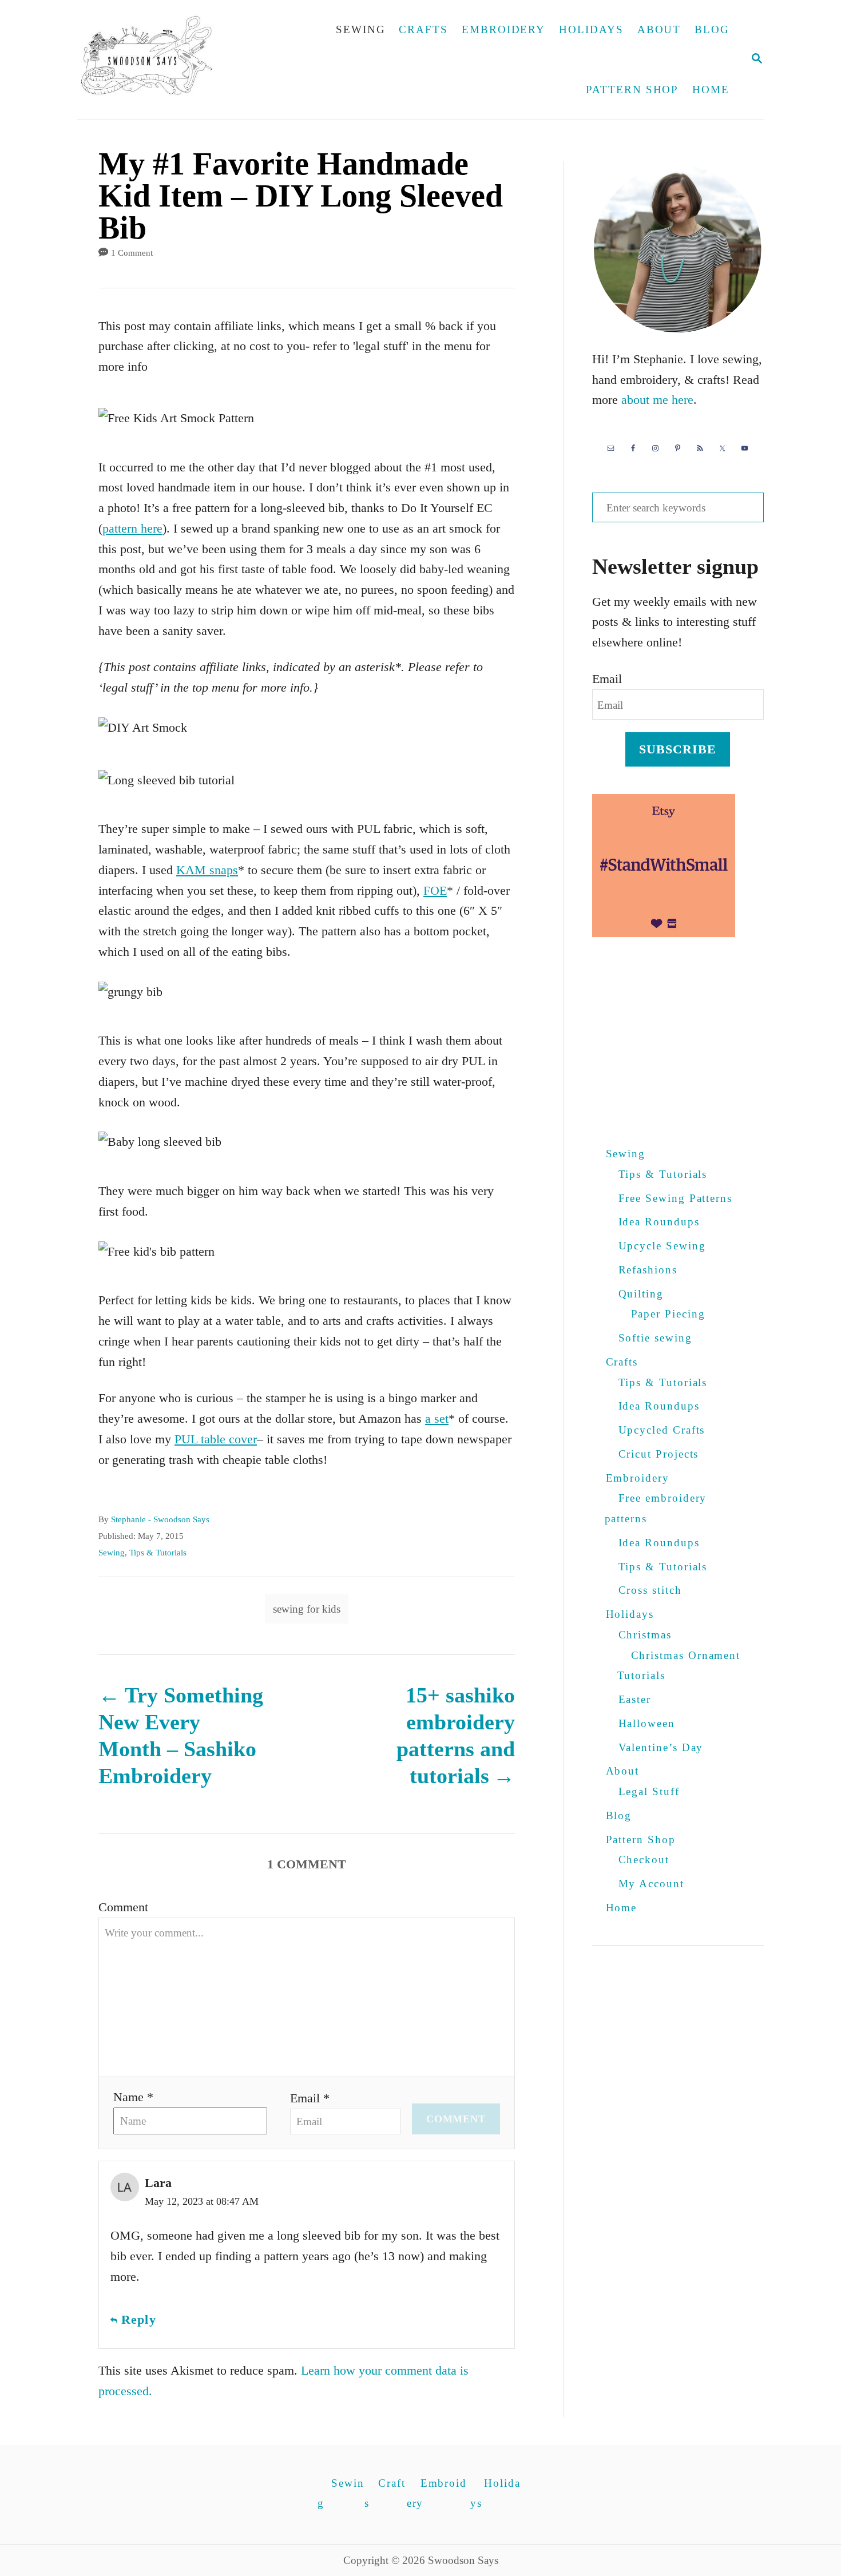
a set (437, 1418)
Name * (133, 2097)
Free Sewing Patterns (676, 1198)
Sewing (112, 1553)
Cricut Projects (659, 1454)
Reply (139, 2319)
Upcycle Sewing (662, 1246)
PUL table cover (216, 1439)
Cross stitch (650, 1590)
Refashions (648, 1270)
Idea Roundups (659, 1222)
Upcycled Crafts (662, 1430)
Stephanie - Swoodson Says (160, 1519)
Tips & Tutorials (158, 1553)
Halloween (647, 1723)
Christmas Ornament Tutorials (679, 1666)
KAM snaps (207, 870)
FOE (435, 890)
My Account (651, 1884)
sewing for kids (307, 1609)
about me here (657, 400)
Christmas (645, 1635)
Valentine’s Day (661, 1747)
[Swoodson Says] (155, 60)
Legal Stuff (649, 1791)
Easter (635, 1699)
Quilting (641, 1294)
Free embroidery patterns (656, 1508)
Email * (310, 2098)
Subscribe (678, 749)
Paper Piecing (668, 1314)
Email (607, 679)
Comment (123, 1907)
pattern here (132, 528)
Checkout (644, 1859)
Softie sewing (655, 1338)
